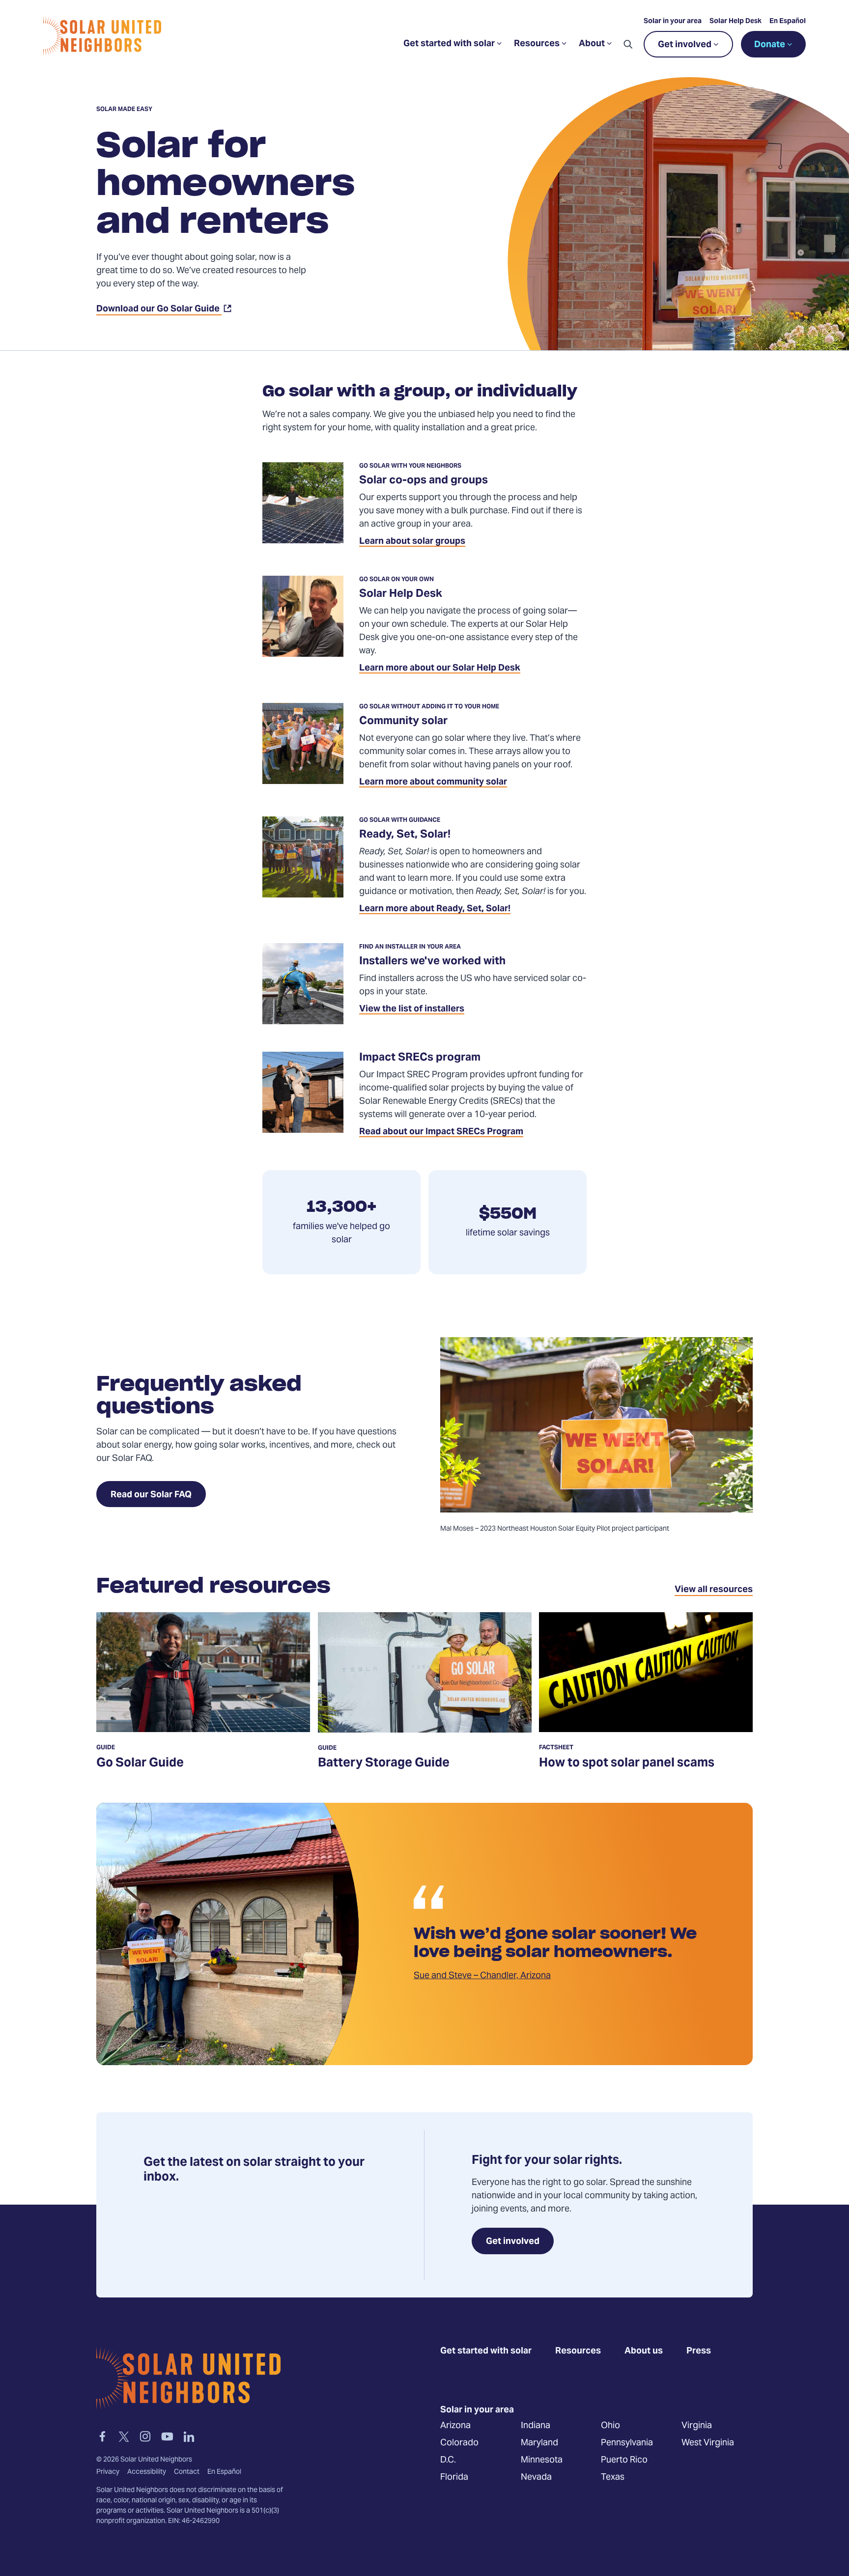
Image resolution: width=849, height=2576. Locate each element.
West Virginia (708, 2443)
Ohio (610, 2426)
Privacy (108, 2472)
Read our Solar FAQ (151, 1495)
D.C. (448, 2460)
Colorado (459, 2443)
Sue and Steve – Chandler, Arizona (482, 1976)
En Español (788, 22)
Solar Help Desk (736, 22)
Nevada (536, 2478)
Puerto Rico (624, 2460)
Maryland (539, 2443)
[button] (628, 44)
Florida (454, 2478)
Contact (187, 2472)
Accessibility (147, 2472)
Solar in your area (673, 22)
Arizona (455, 2426)
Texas (613, 2478)
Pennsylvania (627, 2443)
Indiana (536, 2426)
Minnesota (542, 2460)
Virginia (697, 2426)
